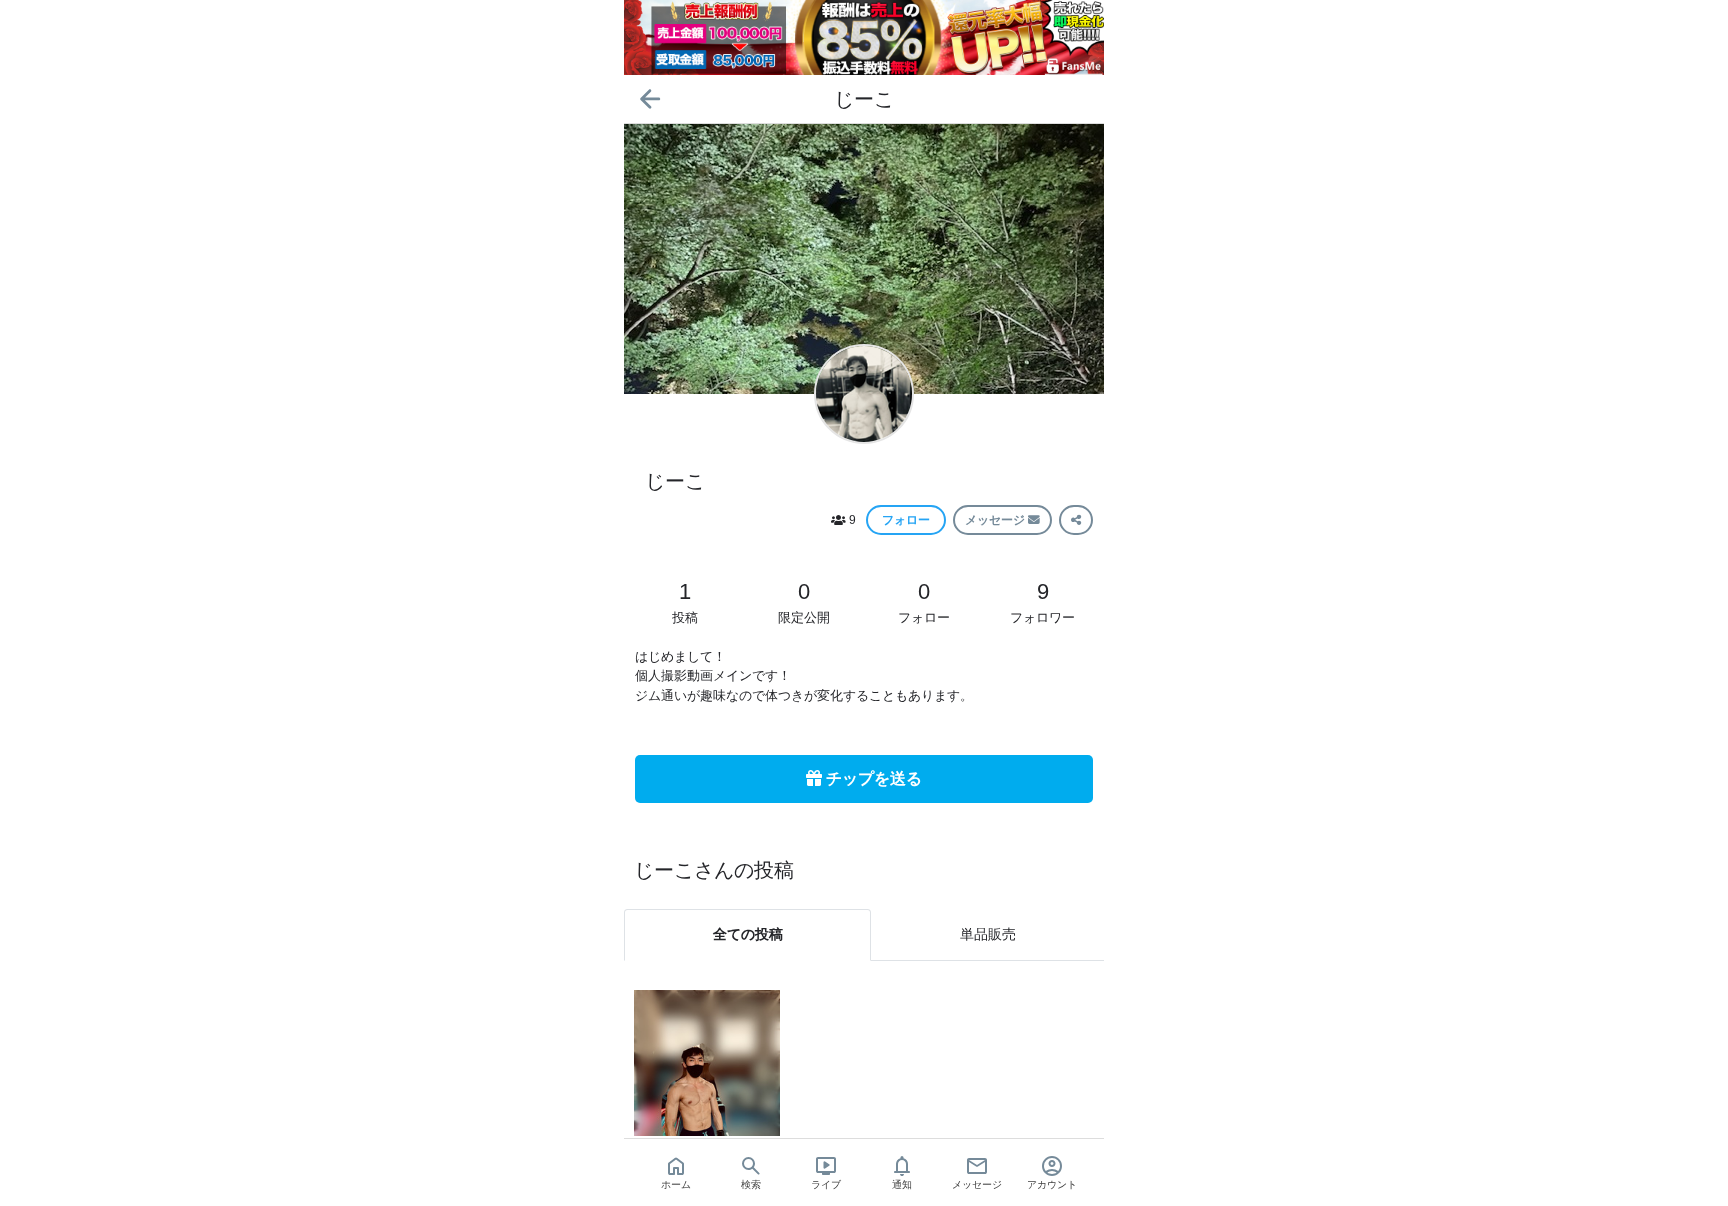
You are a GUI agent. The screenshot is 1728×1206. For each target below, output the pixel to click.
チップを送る (872, 778)
